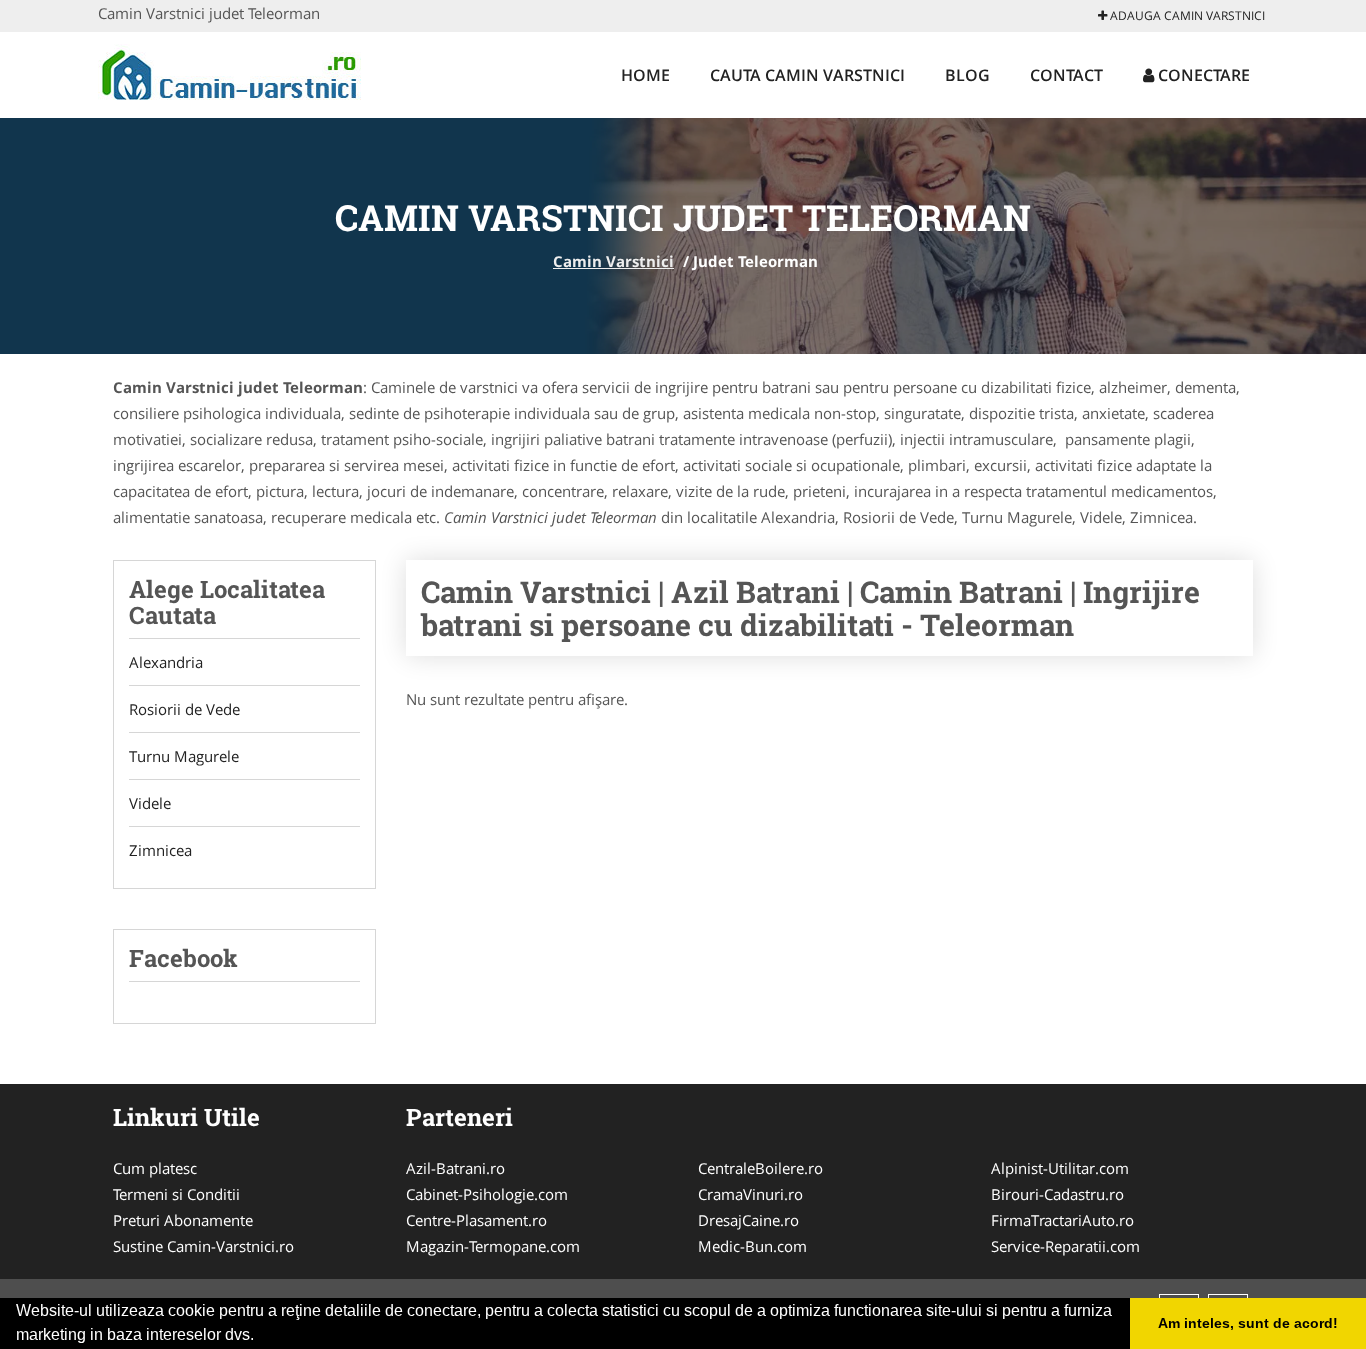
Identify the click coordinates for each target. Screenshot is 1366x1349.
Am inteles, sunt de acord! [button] (1248, 1323)
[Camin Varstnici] (229, 72)
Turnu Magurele (184, 756)
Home (645, 75)
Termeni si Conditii (176, 1194)
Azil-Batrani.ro (455, 1168)
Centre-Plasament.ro (476, 1220)
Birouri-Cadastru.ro (1057, 1194)
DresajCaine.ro (748, 1220)
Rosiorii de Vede (184, 709)
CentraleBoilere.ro (760, 1168)
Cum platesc (155, 1168)
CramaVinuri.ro (750, 1194)
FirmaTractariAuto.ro (1062, 1220)
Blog (967, 75)
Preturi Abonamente (183, 1220)
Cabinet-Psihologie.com (487, 1194)
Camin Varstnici (613, 261)
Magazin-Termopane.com (493, 1246)
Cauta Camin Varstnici (807, 75)
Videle (150, 803)
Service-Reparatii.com (1065, 1246)
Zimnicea (160, 850)
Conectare (1202, 75)
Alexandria (166, 662)
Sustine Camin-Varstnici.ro (203, 1246)
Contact (1066, 75)
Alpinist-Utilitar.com (1060, 1168)
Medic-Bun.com (752, 1246)
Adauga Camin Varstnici (1186, 15)
